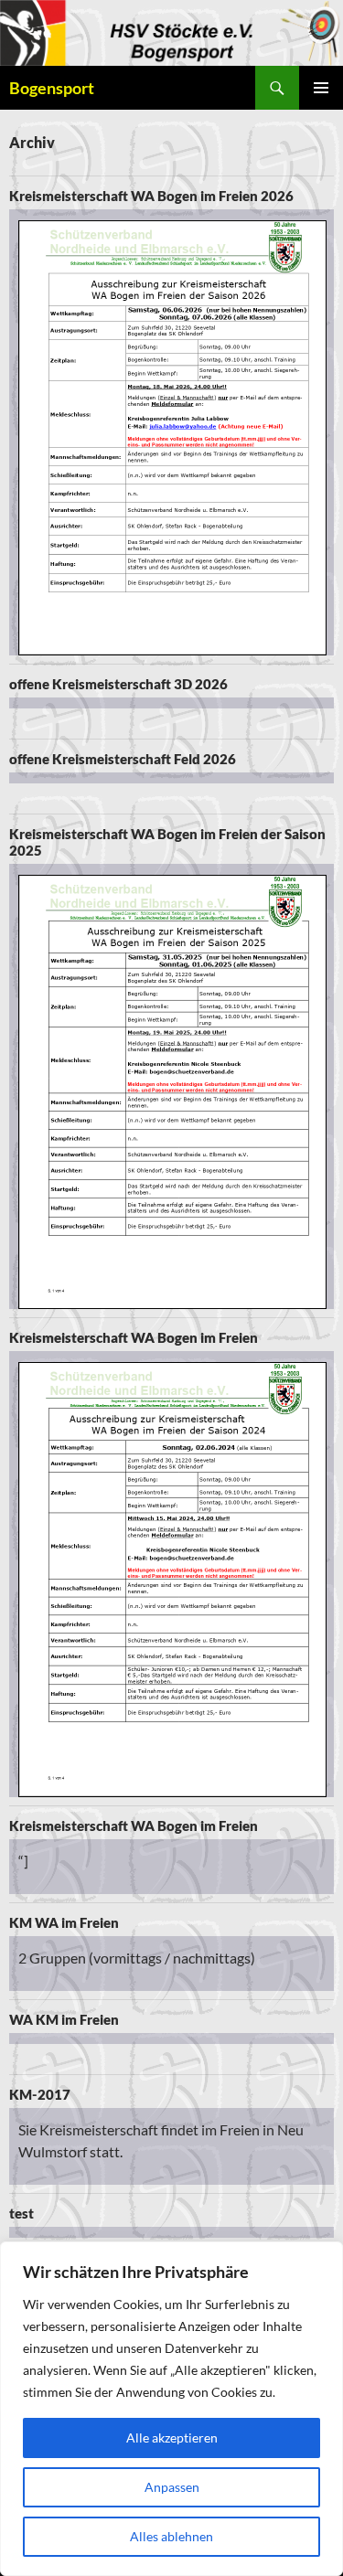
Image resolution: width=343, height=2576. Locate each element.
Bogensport (52, 88)
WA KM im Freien (64, 2019)
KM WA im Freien (64, 1922)
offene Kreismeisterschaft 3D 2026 (118, 684)
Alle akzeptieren (172, 2438)
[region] (171, 2409)
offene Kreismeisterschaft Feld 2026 (123, 759)
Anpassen (172, 2487)
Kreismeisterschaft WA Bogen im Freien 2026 (151, 196)
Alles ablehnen (171, 2536)
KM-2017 (40, 2094)
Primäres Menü (321, 88)
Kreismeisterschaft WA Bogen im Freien (134, 1337)
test (21, 2213)
